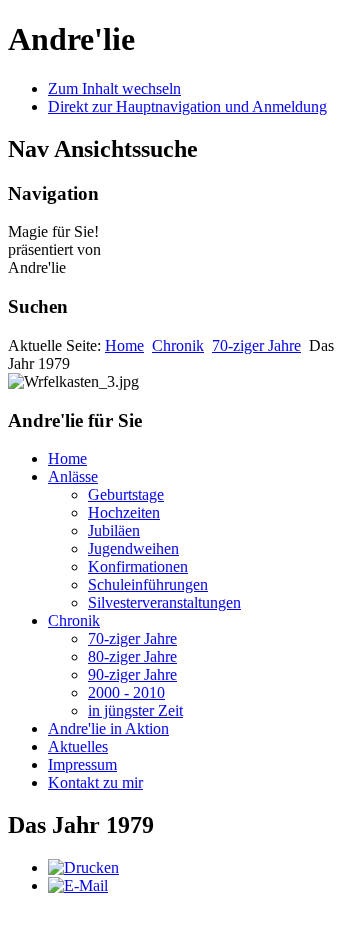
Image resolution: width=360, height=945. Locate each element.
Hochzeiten (124, 512)
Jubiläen (114, 530)
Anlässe (73, 476)
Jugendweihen (133, 548)
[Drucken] (83, 867)
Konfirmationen (138, 566)
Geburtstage (126, 494)
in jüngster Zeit (135, 710)
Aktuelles (78, 746)
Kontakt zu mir (95, 782)
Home (124, 345)
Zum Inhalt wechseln (114, 88)
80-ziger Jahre (132, 656)
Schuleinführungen (148, 584)
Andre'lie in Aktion (108, 728)
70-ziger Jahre (256, 345)
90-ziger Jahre (132, 674)
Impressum (82, 764)
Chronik (178, 345)
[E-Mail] (78, 885)
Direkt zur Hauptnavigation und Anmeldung (187, 106)
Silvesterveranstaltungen (164, 602)
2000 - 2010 (126, 692)
